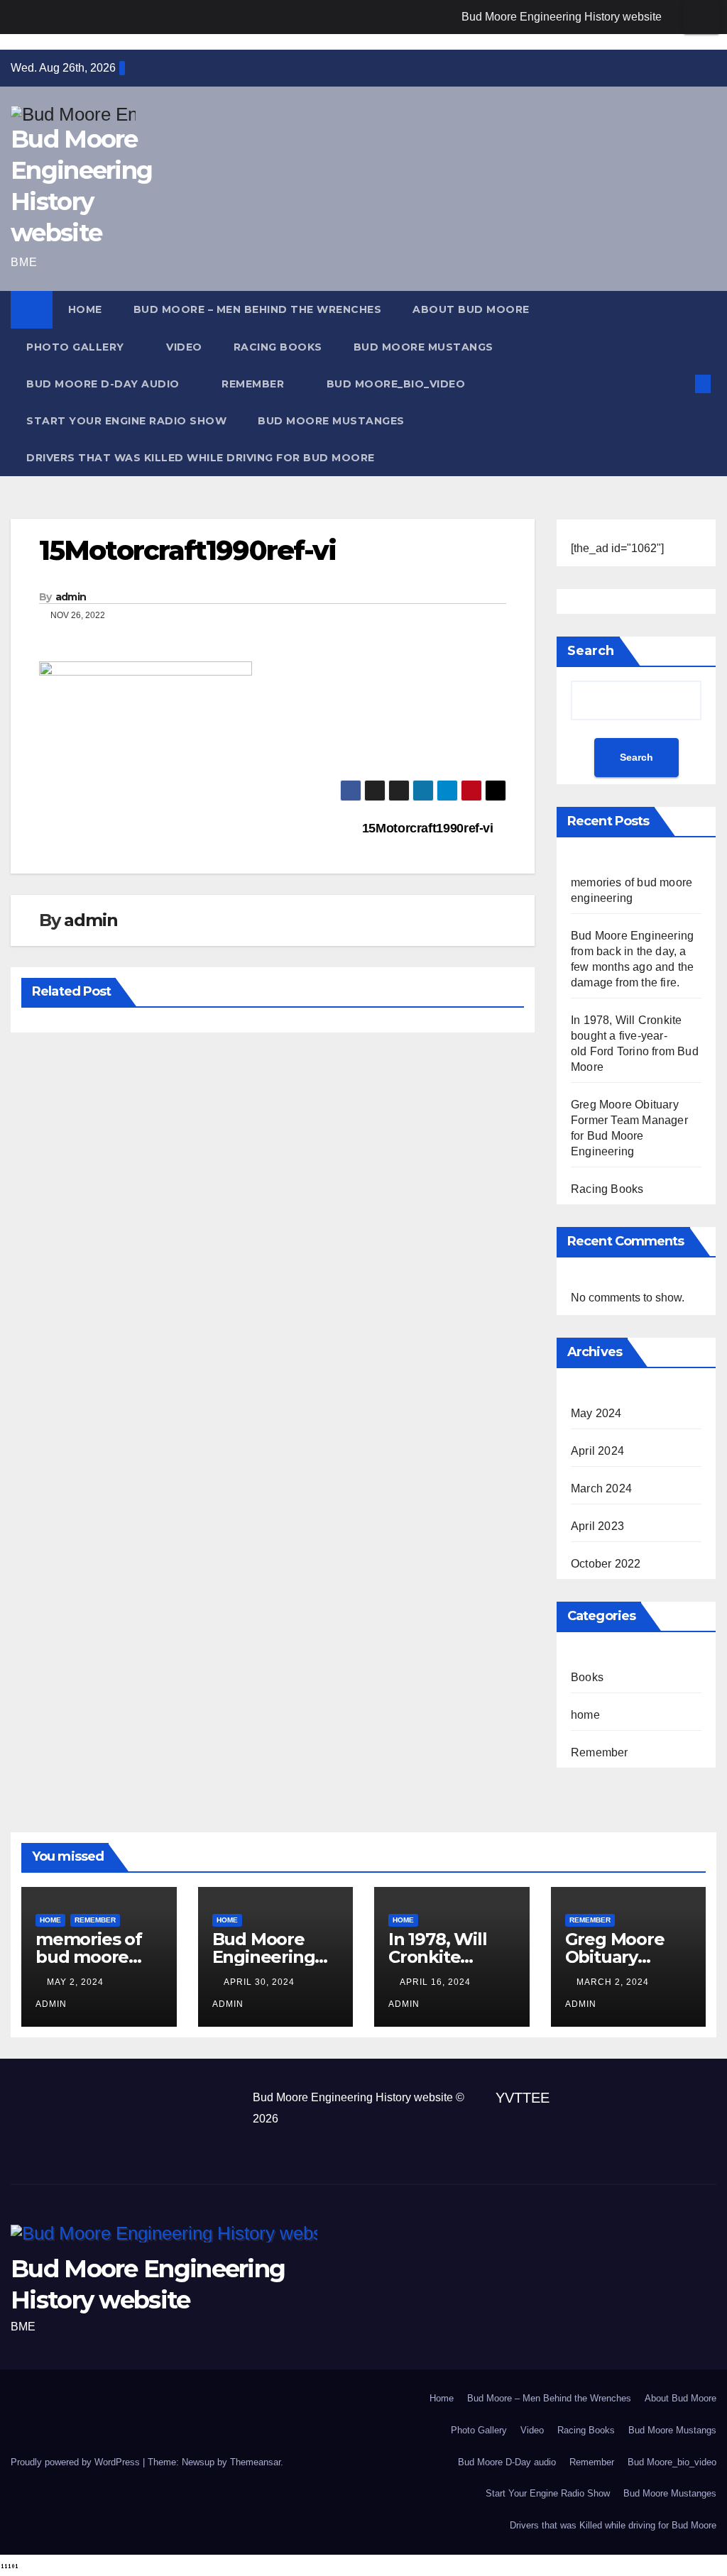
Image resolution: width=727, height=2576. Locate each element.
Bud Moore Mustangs (423, 347)
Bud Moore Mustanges (331, 421)
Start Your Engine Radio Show (126, 421)
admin (71, 597)
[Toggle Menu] (701, 17)
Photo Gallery (77, 347)
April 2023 (597, 1526)
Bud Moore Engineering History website (562, 17)
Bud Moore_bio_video (396, 384)
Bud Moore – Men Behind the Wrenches (258, 309)
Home (85, 309)
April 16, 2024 (437, 1982)
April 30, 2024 (261, 1982)
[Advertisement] (177, 2120)
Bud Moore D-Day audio (104, 384)
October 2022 (606, 1564)
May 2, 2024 (77, 1982)
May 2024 (596, 1413)
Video (184, 347)
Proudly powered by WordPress (77, 2462)
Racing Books (278, 347)
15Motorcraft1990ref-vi (430, 828)
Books (587, 1677)
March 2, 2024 (614, 1982)
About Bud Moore (472, 309)
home (585, 1715)
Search (591, 651)
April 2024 (597, 1451)
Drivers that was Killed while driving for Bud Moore (201, 458)
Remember (255, 384)
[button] (680, 384)
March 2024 (601, 1488)
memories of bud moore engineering (89, 1957)
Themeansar (255, 2462)
